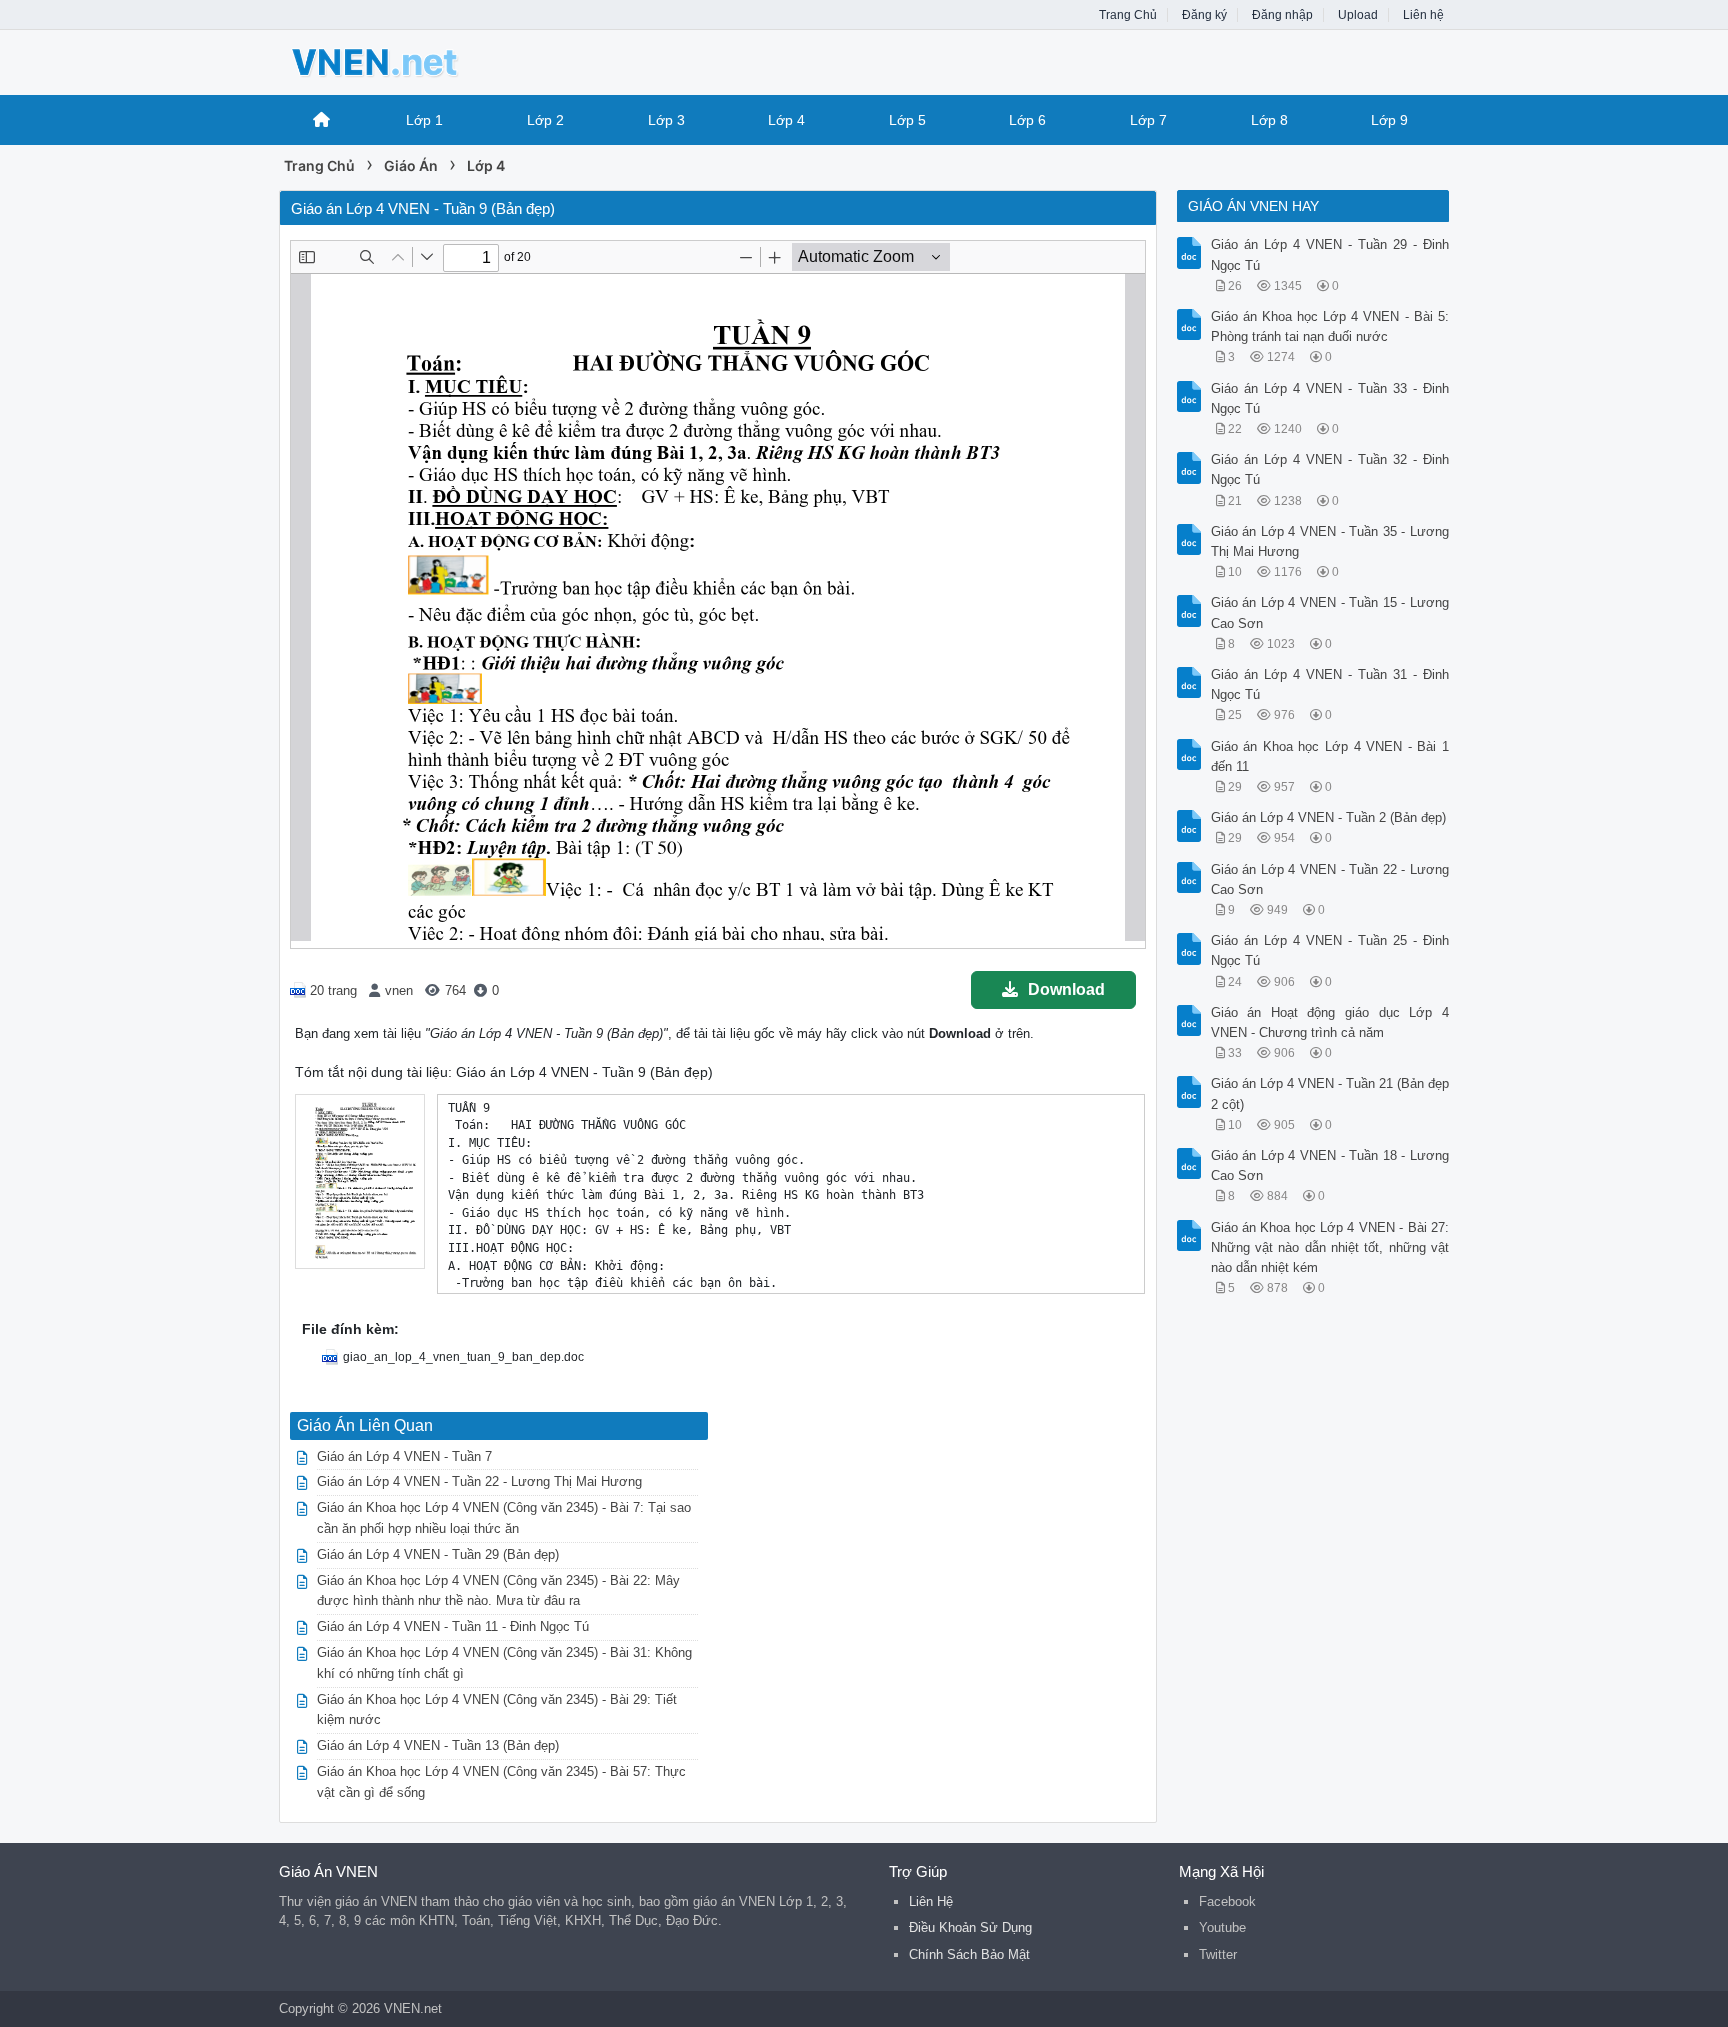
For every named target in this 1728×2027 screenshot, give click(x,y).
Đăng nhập (1282, 15)
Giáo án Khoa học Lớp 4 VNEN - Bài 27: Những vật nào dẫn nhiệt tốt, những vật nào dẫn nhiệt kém (1330, 1247)
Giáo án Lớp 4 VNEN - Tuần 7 (404, 1456)
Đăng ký (1204, 15)
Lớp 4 (786, 120)
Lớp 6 (1027, 120)
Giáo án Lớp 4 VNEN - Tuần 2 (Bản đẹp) (1328, 817)
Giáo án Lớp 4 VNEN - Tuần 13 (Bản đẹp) (438, 1745)
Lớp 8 (1269, 120)
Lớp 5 (907, 120)
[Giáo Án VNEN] (439, 60)
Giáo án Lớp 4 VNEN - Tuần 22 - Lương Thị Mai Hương (479, 1481)
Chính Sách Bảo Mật (969, 1954)
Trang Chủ (1128, 15)
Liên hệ (1423, 15)
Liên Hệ (931, 1901)
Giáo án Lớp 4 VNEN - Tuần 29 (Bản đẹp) (438, 1554)
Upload (1358, 15)
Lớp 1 (424, 120)
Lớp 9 (1389, 120)
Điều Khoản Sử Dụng (970, 1927)
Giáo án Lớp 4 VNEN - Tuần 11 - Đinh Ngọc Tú (453, 1626)
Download (1066, 989)
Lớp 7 (1148, 120)
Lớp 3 (666, 120)
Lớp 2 (545, 120)
